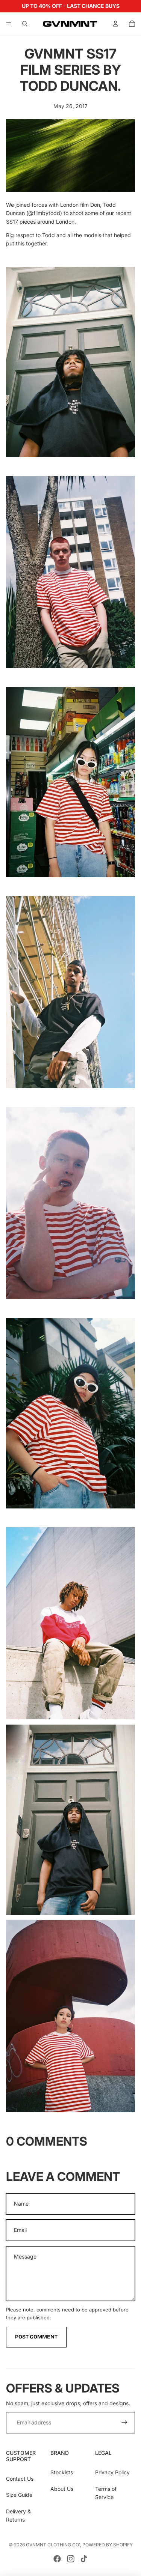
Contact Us (20, 2479)
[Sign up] (124, 2423)
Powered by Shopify (108, 2545)
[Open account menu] (115, 24)
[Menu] (9, 24)
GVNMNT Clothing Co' (53, 2545)
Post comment (36, 2337)
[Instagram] (71, 2559)
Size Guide (19, 2495)
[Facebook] (57, 2559)
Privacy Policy (112, 2472)
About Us (62, 2489)
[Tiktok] (84, 2559)
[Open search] (25, 24)
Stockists (62, 2472)
